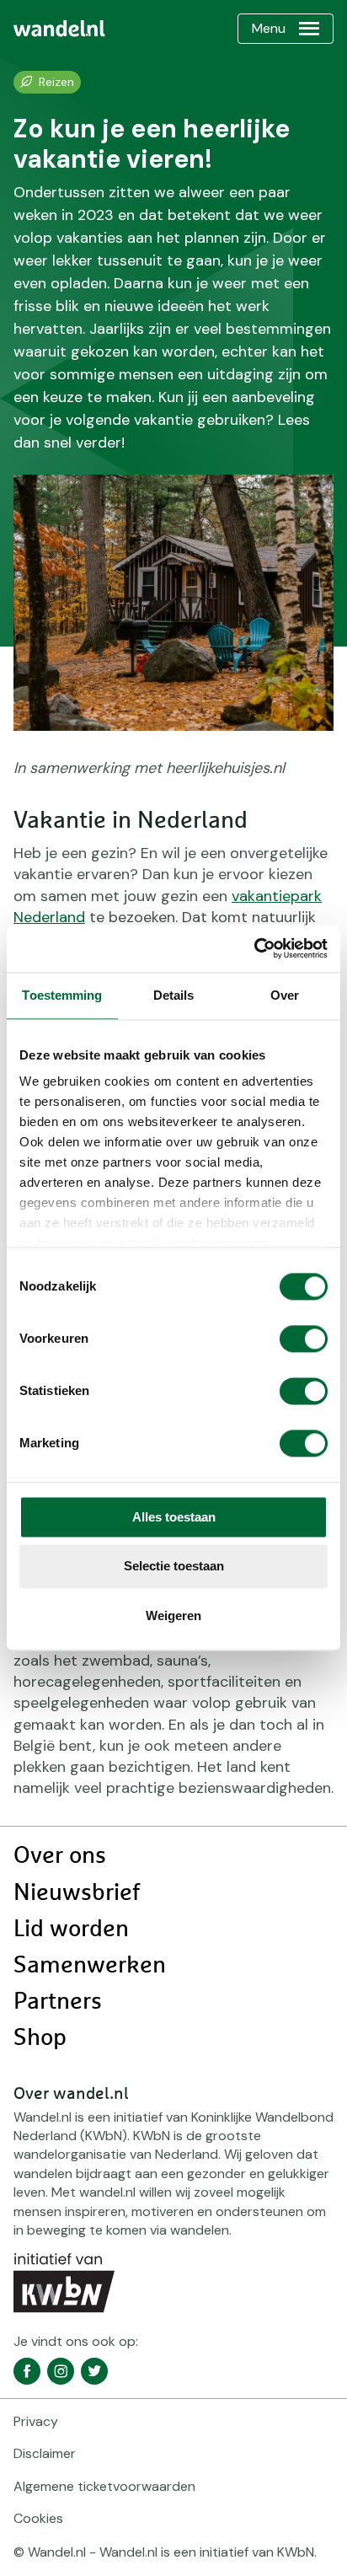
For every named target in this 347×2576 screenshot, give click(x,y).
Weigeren (173, 1615)
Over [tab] (285, 995)
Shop (40, 2038)
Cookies (38, 2518)
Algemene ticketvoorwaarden (104, 2486)
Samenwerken (90, 1966)
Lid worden (71, 1929)
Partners (58, 2002)
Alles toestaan (174, 1517)
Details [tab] (174, 995)
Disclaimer (45, 2453)
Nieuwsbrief (77, 1893)
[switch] (304, 1339)
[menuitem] (59, 29)
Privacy (36, 2421)
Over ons (60, 1856)
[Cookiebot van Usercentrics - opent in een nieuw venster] (254, 948)
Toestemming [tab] (62, 995)
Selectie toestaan (174, 1567)
